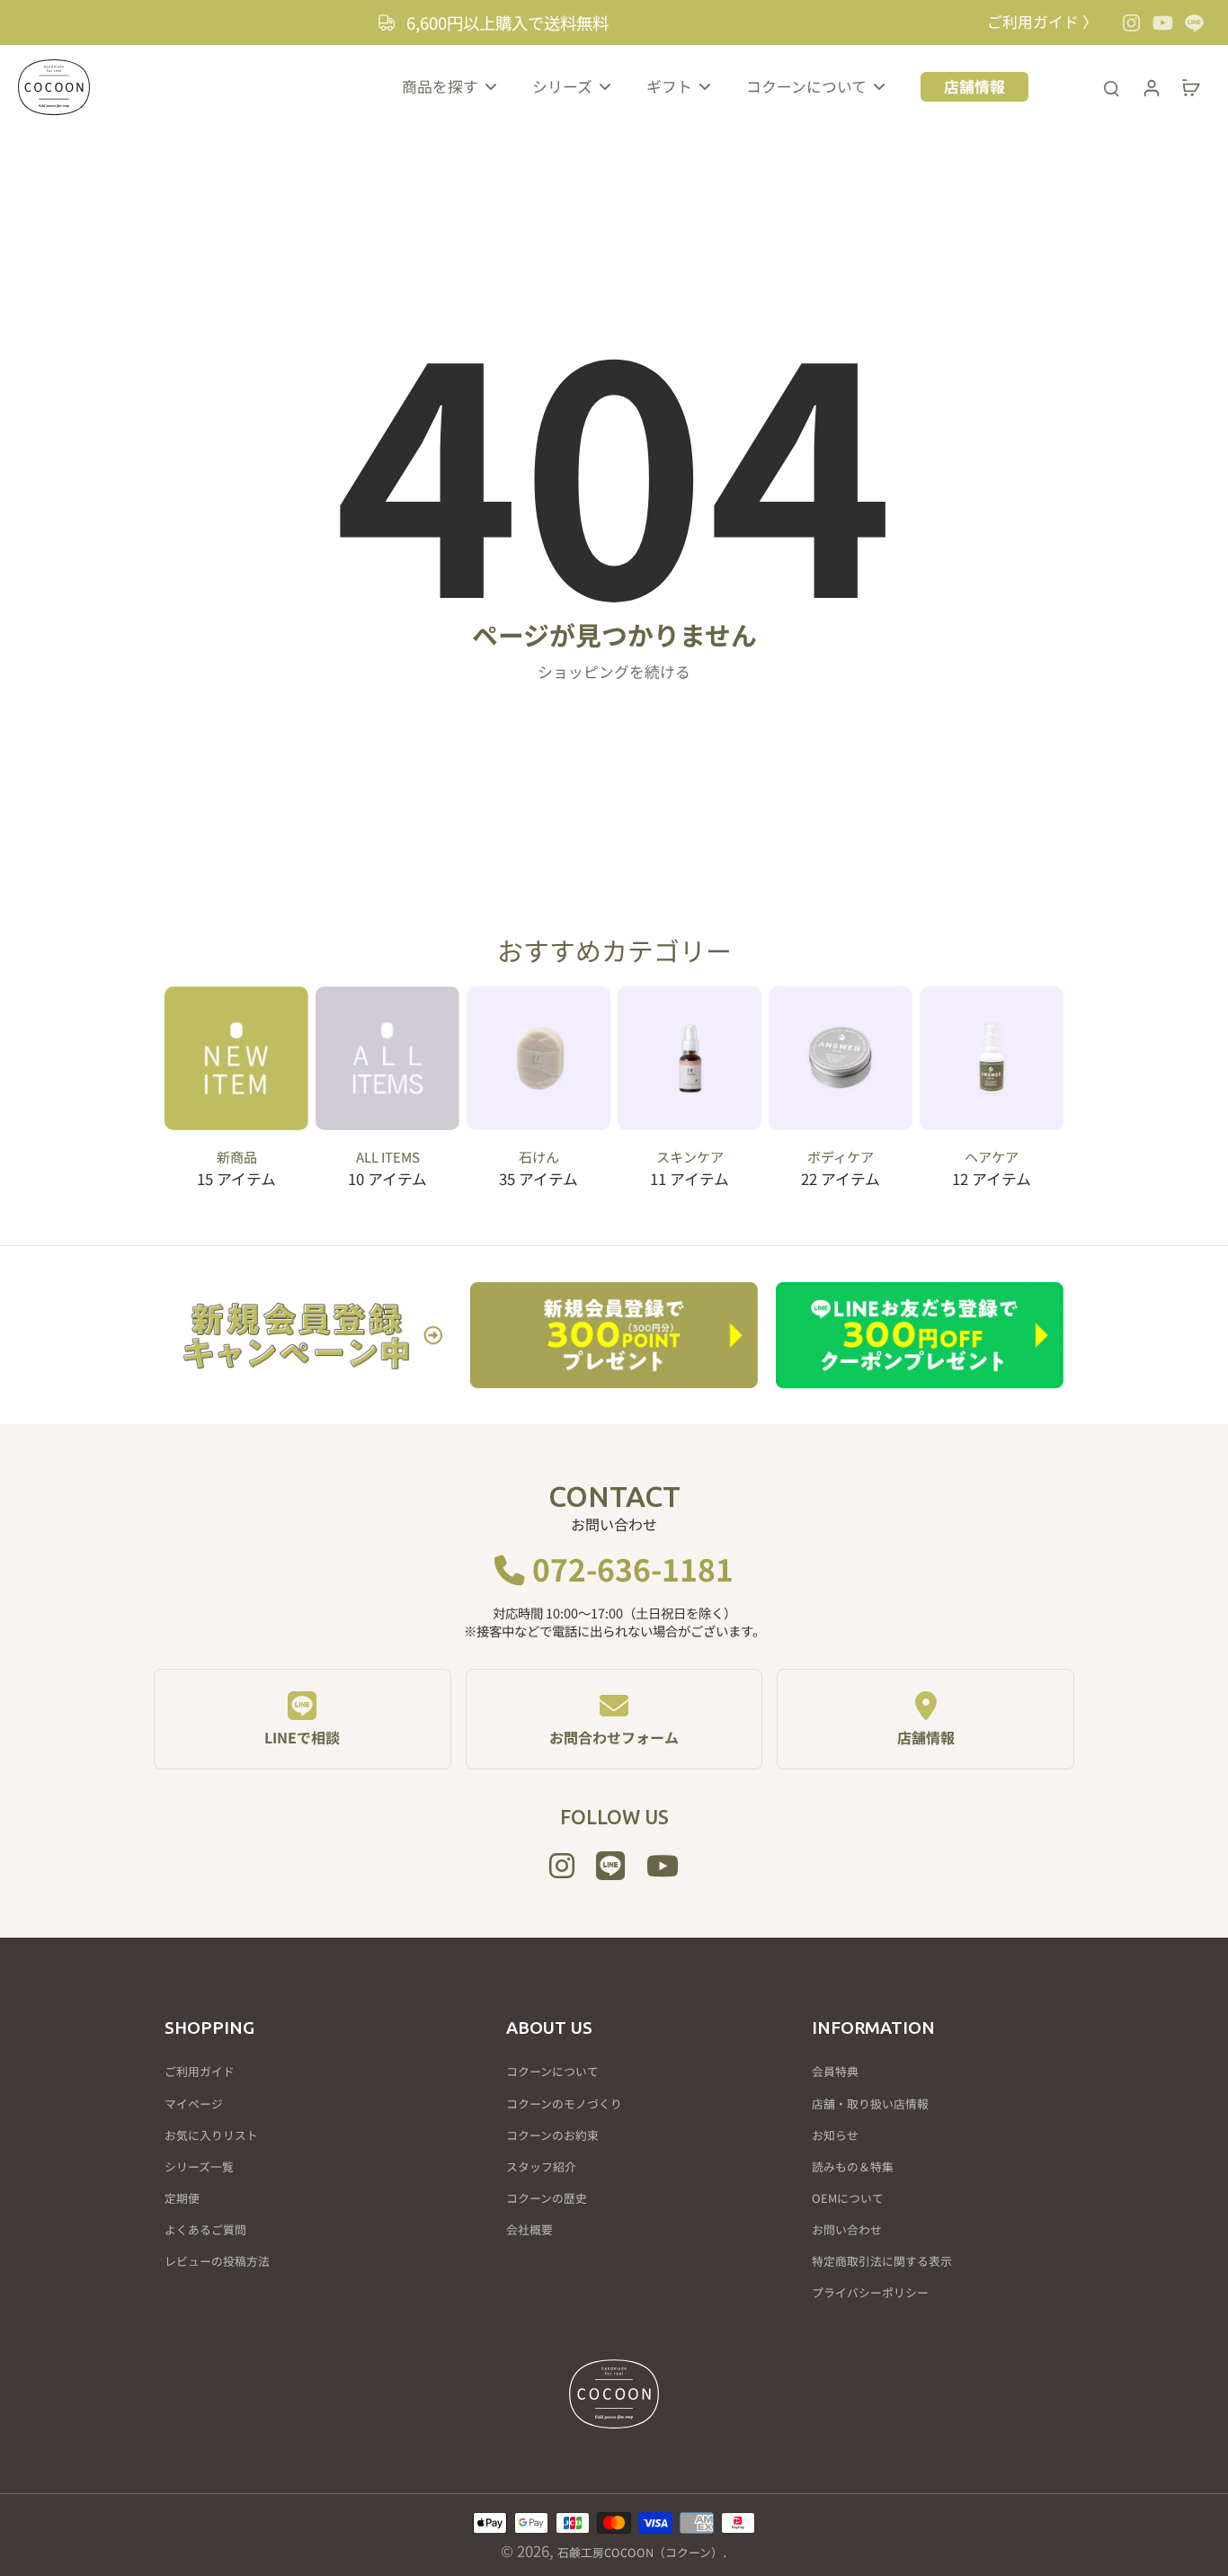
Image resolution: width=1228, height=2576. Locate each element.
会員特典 (835, 2072)
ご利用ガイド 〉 (1042, 22)
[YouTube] (1163, 23)
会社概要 (529, 2230)
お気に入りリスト (211, 2135)
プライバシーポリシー (870, 2293)
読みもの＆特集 (853, 2167)
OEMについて (848, 2198)
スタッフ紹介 (541, 2167)
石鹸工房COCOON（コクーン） (640, 2552)
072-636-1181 (629, 1569)
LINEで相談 (302, 1737)
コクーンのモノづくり (564, 2104)
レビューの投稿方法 (217, 2261)
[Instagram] (1131, 23)
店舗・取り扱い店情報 (870, 2104)
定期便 (182, 2198)
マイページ (194, 2104)
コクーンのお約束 (552, 2135)
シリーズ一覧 (199, 2167)
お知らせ (835, 2135)
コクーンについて (552, 2072)
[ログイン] (1151, 87)
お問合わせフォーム (614, 1737)
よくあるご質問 (205, 2230)
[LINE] (1194, 23)
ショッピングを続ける (614, 672)
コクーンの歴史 (547, 2198)
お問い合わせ (847, 2230)
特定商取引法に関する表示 (882, 2261)
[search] (1111, 87)
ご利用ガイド (200, 2072)
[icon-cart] (1190, 87)
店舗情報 (926, 1737)
